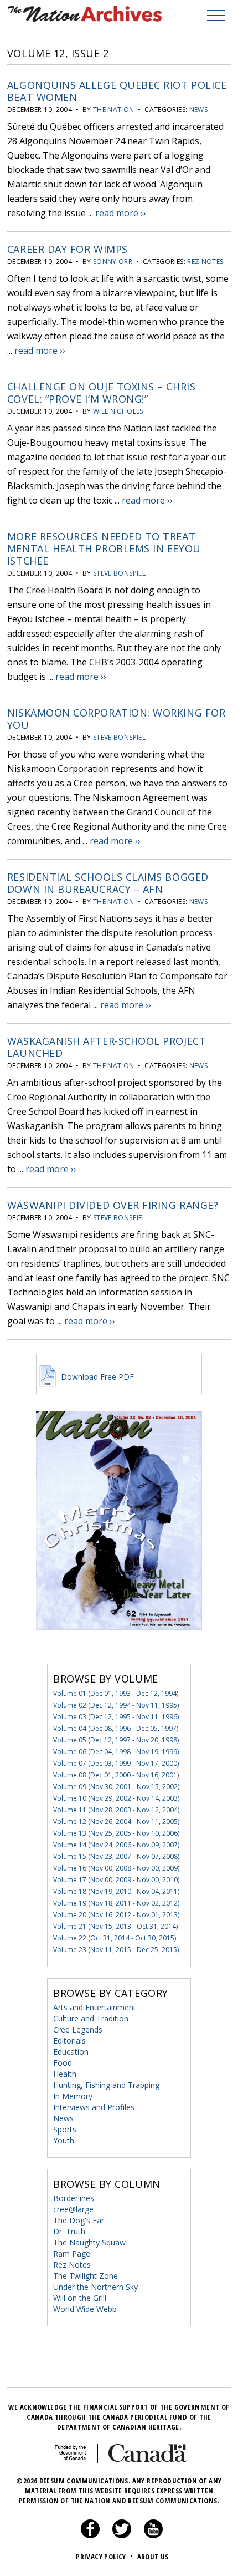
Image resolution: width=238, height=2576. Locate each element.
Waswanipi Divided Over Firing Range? (113, 1205)
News (198, 110)
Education (71, 2052)
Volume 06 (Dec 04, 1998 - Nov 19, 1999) (116, 1752)
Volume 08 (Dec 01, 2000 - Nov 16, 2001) (116, 1775)
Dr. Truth (69, 2231)
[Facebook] (90, 2536)
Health (65, 2074)
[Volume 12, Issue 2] (119, 1647)
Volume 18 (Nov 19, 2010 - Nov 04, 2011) (116, 1891)
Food (63, 2063)
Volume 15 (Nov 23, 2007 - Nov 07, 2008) (116, 1856)
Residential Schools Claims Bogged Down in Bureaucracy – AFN (108, 883)
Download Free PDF (96, 1377)
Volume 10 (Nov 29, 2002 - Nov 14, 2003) (116, 1798)
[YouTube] (153, 2536)
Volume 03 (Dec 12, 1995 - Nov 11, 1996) (116, 1717)
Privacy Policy (104, 2557)
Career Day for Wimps (68, 249)
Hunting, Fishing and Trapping (106, 2085)
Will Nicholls (118, 411)
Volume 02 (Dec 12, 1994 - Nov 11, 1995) (116, 1705)
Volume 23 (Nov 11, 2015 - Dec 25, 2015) (116, 1950)
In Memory (73, 2096)
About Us (153, 2557)
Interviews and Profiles (94, 2107)
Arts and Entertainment (95, 2007)
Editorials (69, 2041)
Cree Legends (78, 2029)
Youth (64, 2140)
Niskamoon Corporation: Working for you (116, 719)
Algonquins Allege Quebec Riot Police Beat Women (117, 91)
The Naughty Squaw (89, 2242)
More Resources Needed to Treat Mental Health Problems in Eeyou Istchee (104, 548)
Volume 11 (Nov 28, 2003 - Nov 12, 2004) (116, 1810)
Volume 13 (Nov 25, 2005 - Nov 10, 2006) (116, 1833)
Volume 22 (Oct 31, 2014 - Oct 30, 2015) (115, 1938)
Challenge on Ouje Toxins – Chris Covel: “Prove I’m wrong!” (101, 393)
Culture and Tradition (91, 2018)
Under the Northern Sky (95, 2287)
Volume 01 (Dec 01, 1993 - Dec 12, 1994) (116, 1693)
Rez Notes (205, 261)
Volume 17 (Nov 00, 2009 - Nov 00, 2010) (116, 1880)
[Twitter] (122, 2536)
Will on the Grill (80, 2298)
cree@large (73, 2209)
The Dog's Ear (79, 2220)
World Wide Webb (85, 2309)
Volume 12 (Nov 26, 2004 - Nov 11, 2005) (116, 1822)
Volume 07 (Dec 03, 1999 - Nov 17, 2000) (116, 1763)
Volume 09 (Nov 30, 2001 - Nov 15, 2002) (116, 1787)
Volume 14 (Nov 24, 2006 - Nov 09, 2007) (116, 1845)
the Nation (114, 110)
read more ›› (121, 213)
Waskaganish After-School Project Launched (107, 1047)
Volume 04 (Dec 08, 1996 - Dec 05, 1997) (116, 1728)
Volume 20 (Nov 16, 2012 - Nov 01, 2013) (116, 1915)
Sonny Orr (113, 261)
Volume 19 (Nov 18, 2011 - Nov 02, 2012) (116, 1903)
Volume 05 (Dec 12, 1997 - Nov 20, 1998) (116, 1740)
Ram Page (72, 2254)
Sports (65, 2129)
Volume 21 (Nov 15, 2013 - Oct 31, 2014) (115, 1926)
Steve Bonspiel (119, 573)
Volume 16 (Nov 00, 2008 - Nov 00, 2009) (116, 1868)
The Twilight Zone (86, 2276)
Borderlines (74, 2198)
